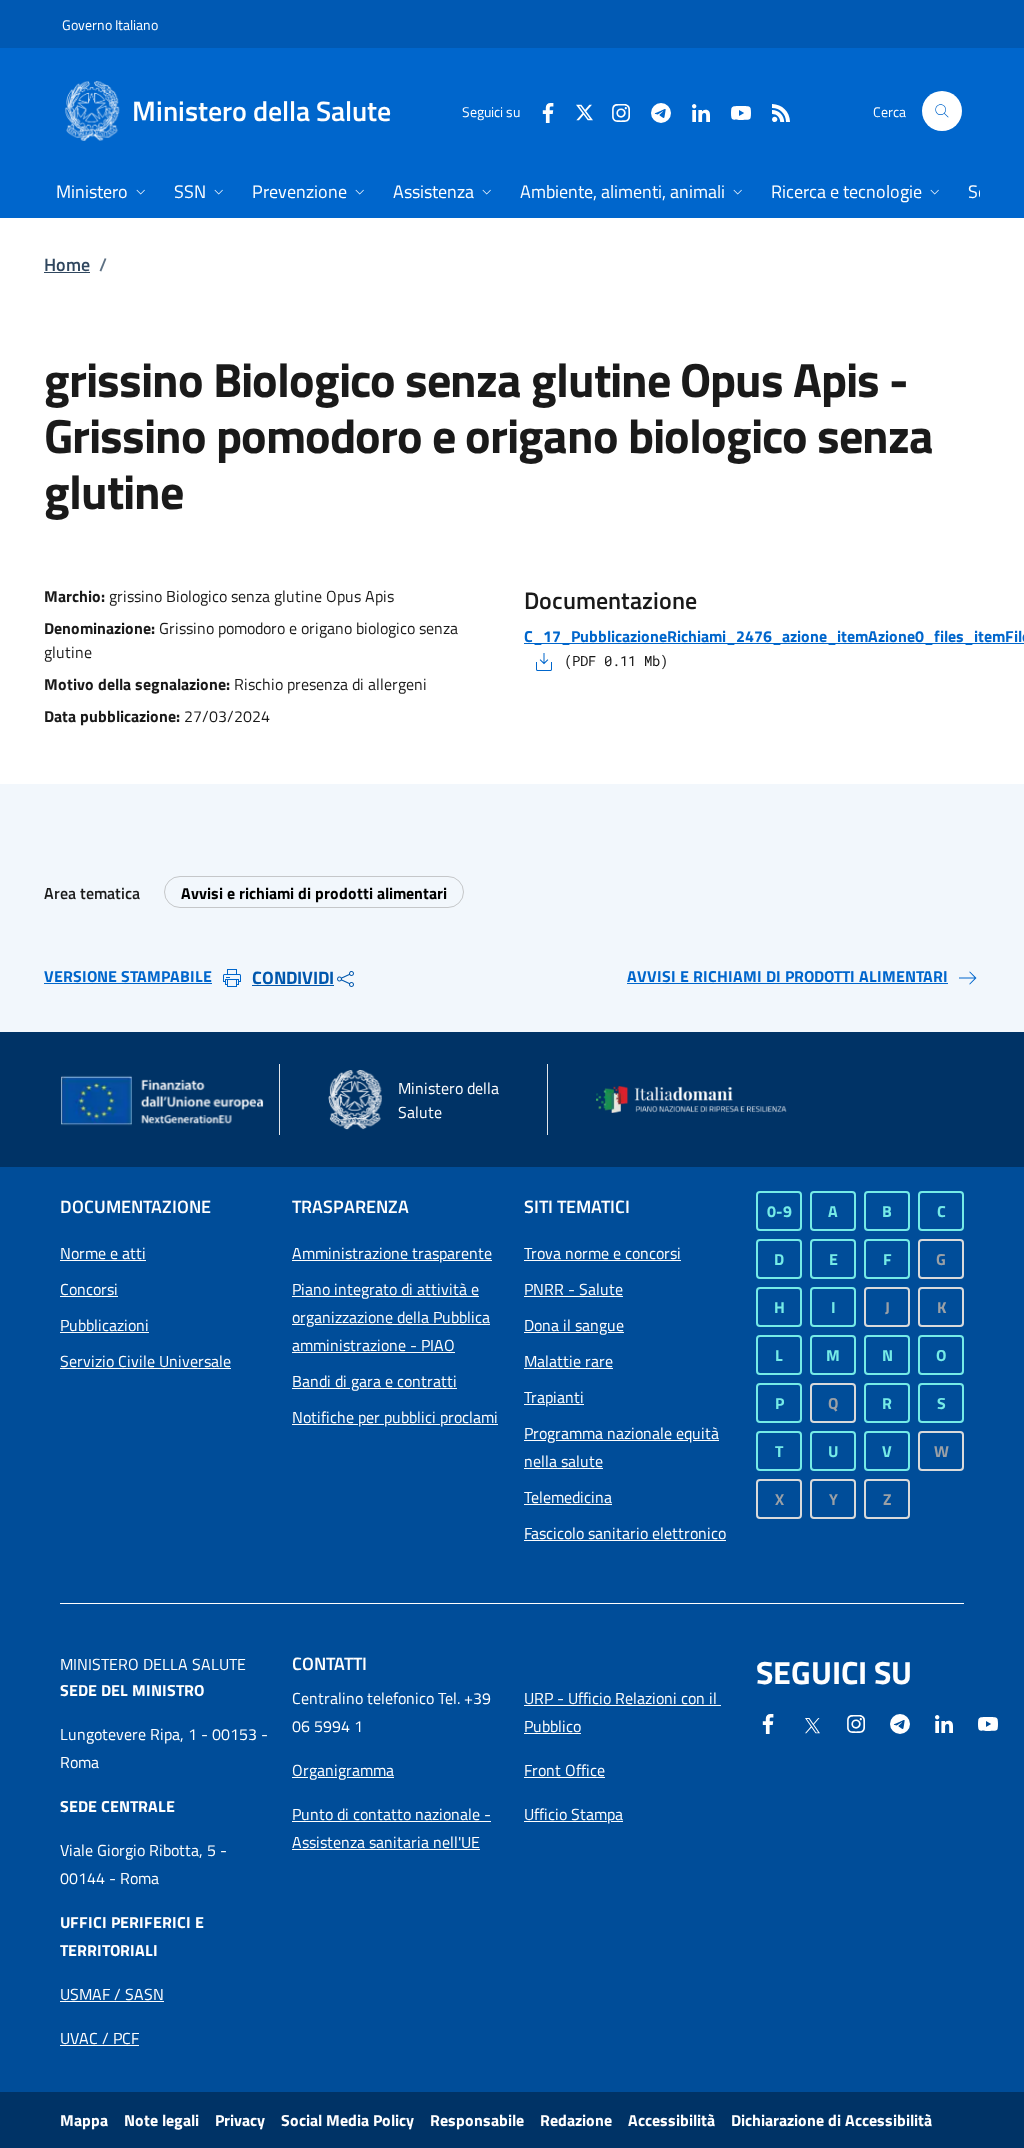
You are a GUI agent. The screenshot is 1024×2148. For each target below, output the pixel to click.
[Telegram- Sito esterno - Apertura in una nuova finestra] (653, 110)
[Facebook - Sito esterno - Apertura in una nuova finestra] (540, 110)
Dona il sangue (574, 1325)
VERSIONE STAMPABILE (128, 976)
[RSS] (773, 110)
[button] (942, 111)
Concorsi (89, 1289)
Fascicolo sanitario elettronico (625, 1533)
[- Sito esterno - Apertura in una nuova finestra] (988, 1722)
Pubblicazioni (104, 1325)
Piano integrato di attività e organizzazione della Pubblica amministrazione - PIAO (391, 1317)
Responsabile (477, 2120)
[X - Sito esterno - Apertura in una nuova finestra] (584, 110)
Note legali (161, 2120)
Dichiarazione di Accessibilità (831, 2120)
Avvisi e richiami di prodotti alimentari (314, 893)
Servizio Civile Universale (145, 1361)
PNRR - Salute (573, 1289)
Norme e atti (103, 1253)
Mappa (84, 2120)
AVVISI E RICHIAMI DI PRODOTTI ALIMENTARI (787, 976)
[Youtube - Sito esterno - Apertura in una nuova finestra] (733, 110)
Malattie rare (568, 1361)
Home (67, 264)
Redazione (576, 2120)
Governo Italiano (110, 24)
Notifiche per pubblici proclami (395, 1417)
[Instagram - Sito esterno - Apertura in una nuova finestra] (613, 110)
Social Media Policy (347, 2120)
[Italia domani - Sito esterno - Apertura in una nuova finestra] (700, 1100)
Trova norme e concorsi (602, 1253)
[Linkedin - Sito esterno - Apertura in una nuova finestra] (693, 110)
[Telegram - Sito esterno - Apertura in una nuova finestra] (900, 1722)
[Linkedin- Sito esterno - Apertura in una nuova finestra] (944, 1722)
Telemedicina (568, 1497)
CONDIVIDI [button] (293, 977)
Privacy (240, 2120)
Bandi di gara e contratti (374, 1381)
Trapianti (554, 1397)
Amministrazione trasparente (392, 1253)
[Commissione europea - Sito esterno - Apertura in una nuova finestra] (163, 1102)
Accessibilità (671, 2120)
